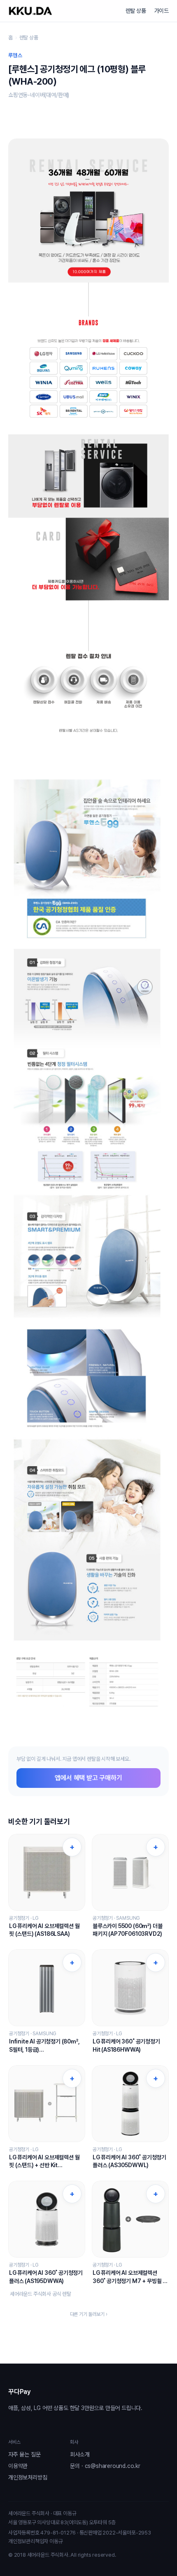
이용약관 (18, 2466)
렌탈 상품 (136, 11)
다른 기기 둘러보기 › (89, 2314)
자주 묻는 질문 (24, 2454)
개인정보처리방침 (28, 2477)
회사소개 (80, 2454)
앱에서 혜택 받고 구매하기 (88, 1778)
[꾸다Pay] (30, 11)
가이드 (162, 11)
